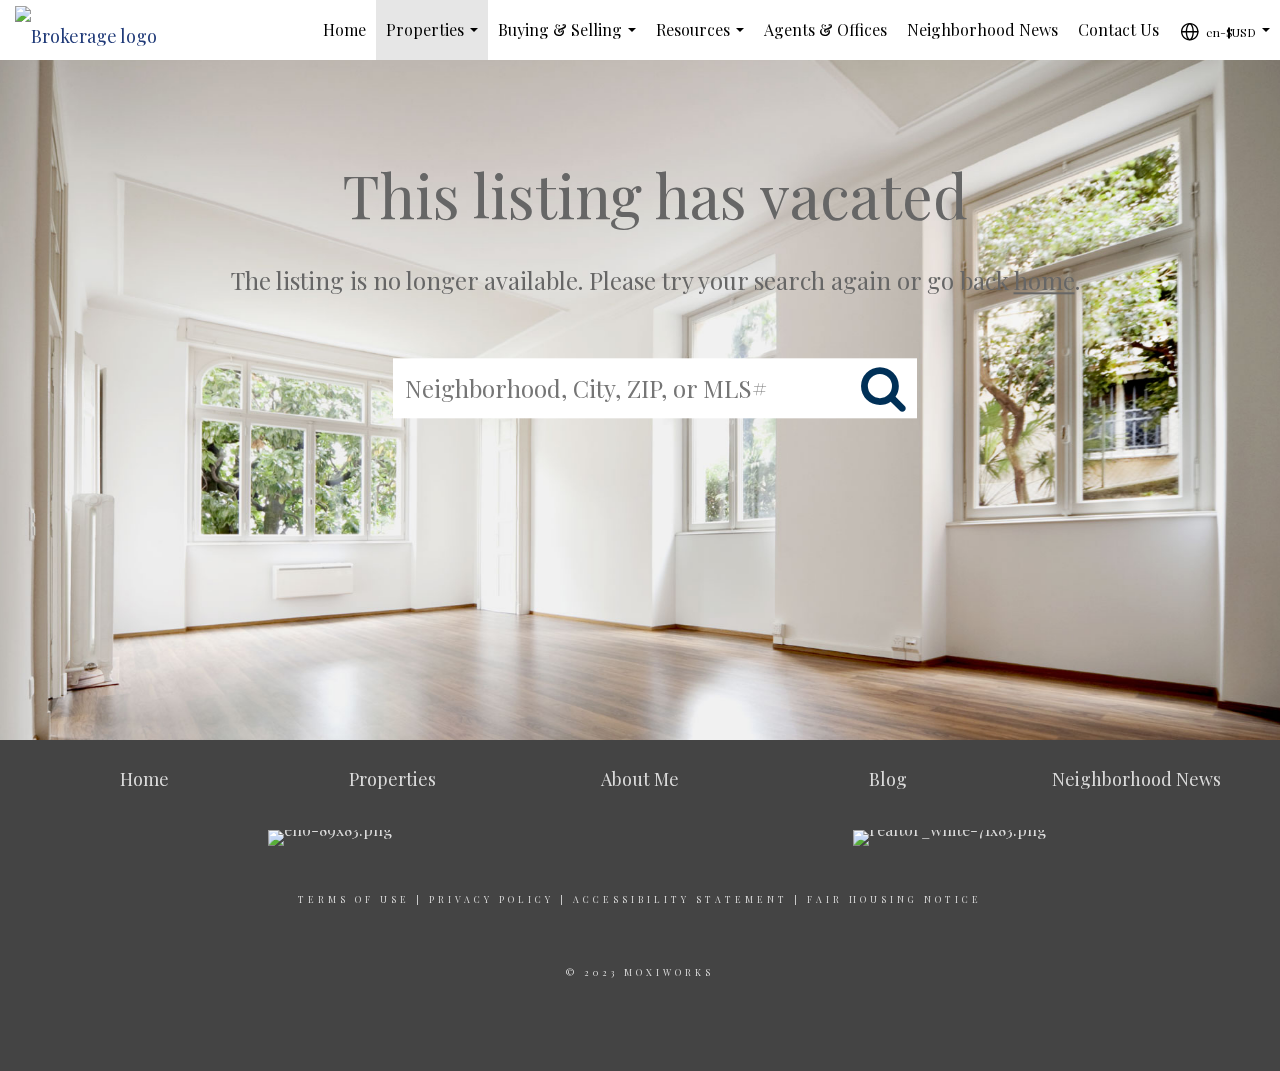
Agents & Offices (825, 29)
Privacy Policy (491, 899)
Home (344, 29)
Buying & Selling (571, 39)
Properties (436, 39)
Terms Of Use (354, 899)
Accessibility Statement (680, 899)
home (1044, 280)
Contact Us (1118, 29)
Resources (704, 39)
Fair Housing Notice (894, 899)
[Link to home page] (96, 30)
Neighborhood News (982, 29)
